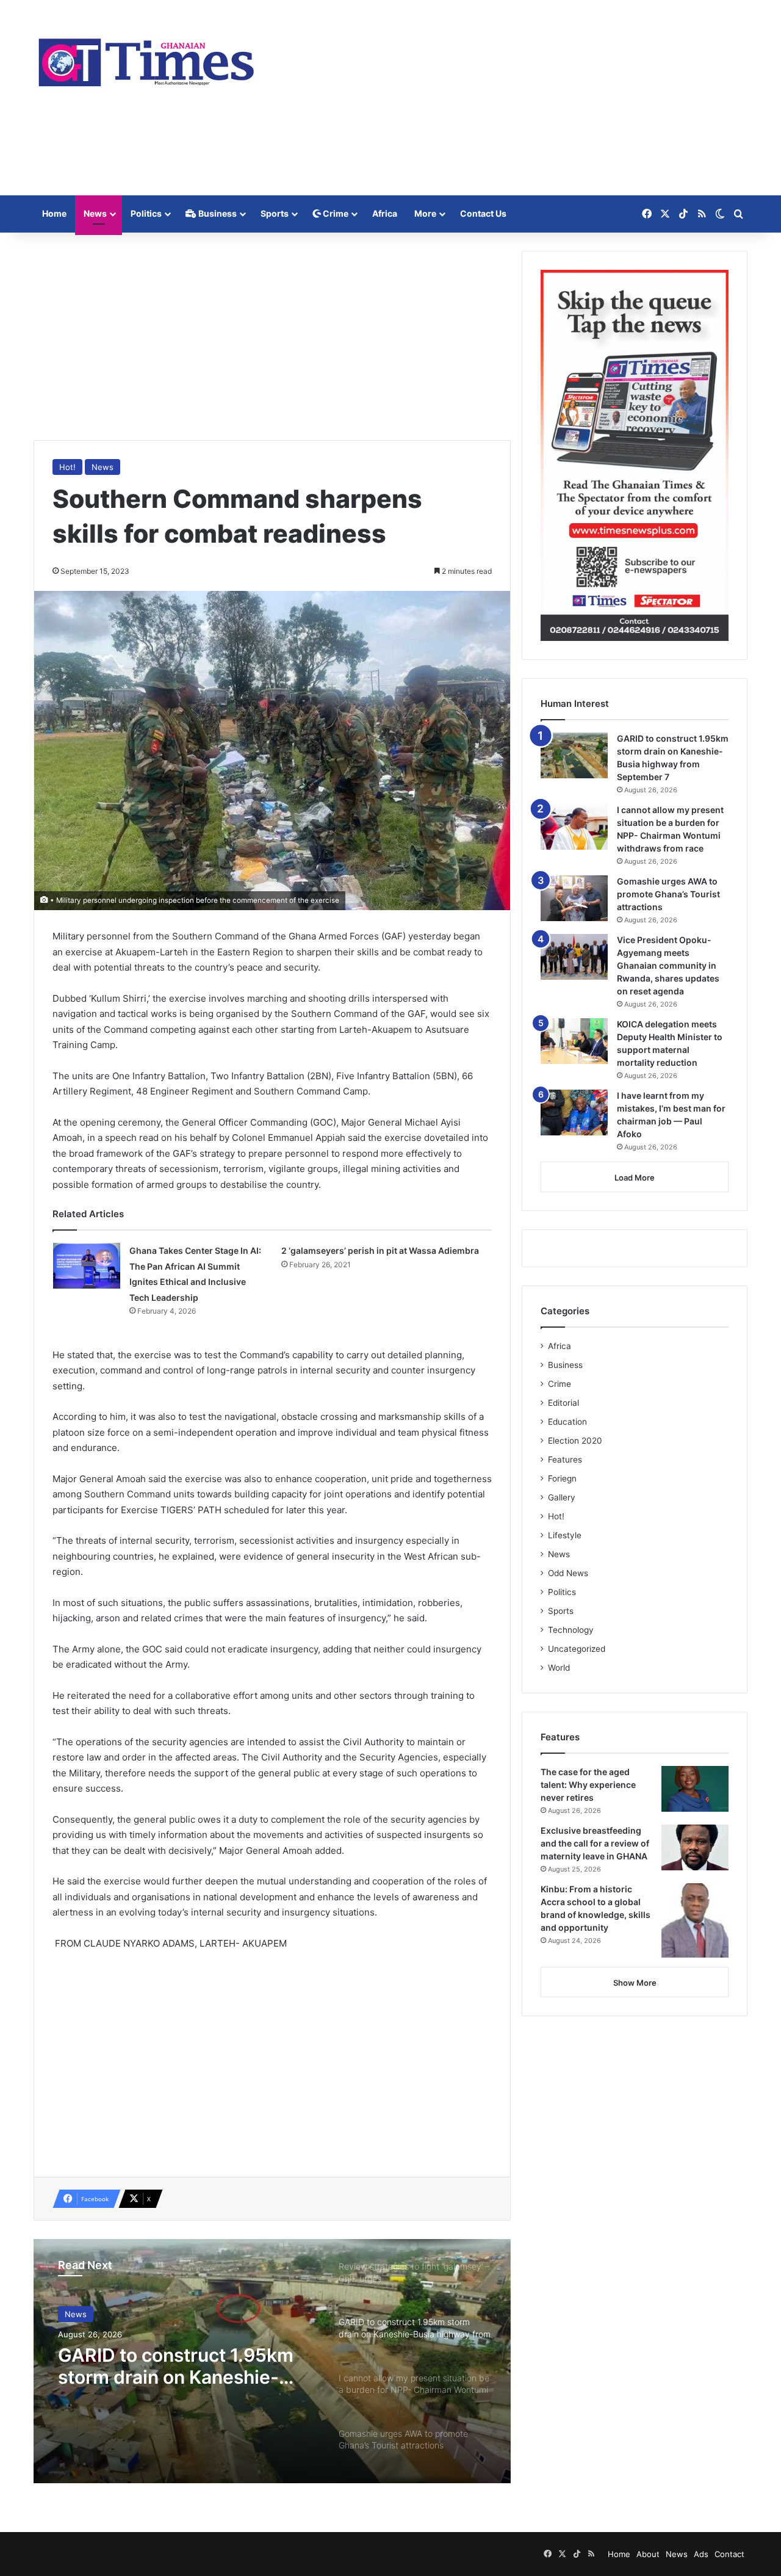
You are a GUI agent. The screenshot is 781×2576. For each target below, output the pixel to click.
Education (567, 1422)
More (425, 213)
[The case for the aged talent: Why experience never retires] (695, 1789)
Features (565, 1460)
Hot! (67, 467)
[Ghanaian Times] (146, 59)
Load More (635, 1178)
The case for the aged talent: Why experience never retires (588, 1785)
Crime (335, 213)
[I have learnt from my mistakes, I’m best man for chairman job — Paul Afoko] (574, 1113)
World (559, 1668)
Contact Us (483, 213)
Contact (729, 2554)
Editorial (563, 1403)
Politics (146, 213)
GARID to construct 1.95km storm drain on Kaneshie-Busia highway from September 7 (176, 2366)
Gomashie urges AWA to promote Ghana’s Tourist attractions (668, 894)
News (95, 213)
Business (217, 213)
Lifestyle (565, 1535)
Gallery (562, 1497)
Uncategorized (577, 1649)
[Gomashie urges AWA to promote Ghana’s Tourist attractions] (574, 898)
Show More (635, 1983)
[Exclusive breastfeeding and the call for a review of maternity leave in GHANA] (695, 1847)
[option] (272, 2361)
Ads (701, 2554)
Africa (385, 213)
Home (54, 213)
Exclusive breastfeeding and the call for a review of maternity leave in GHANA (595, 1843)
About (648, 2554)
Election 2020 (575, 1441)
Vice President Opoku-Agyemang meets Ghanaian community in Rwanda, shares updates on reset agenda (668, 965)
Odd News (568, 1573)
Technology (571, 1630)
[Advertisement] (513, 98)
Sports (275, 213)
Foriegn (562, 1478)
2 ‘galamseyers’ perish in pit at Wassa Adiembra (380, 1250)
